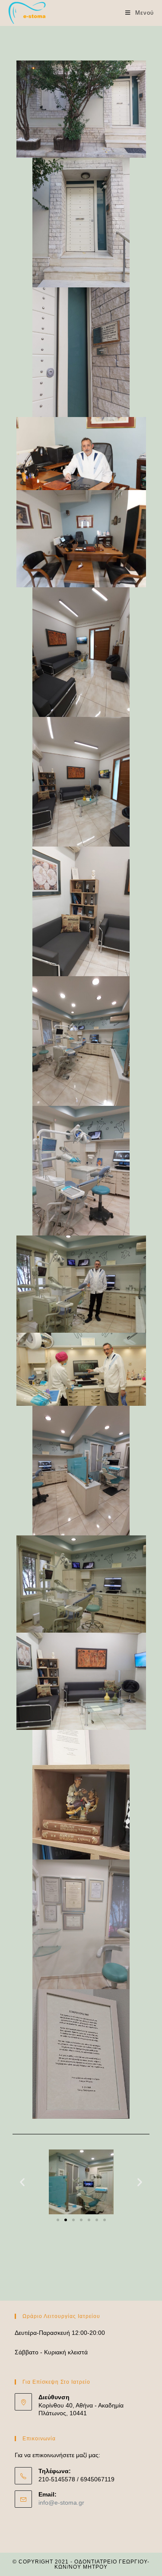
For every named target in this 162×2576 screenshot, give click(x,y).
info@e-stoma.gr (61, 2503)
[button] (58, 2220)
